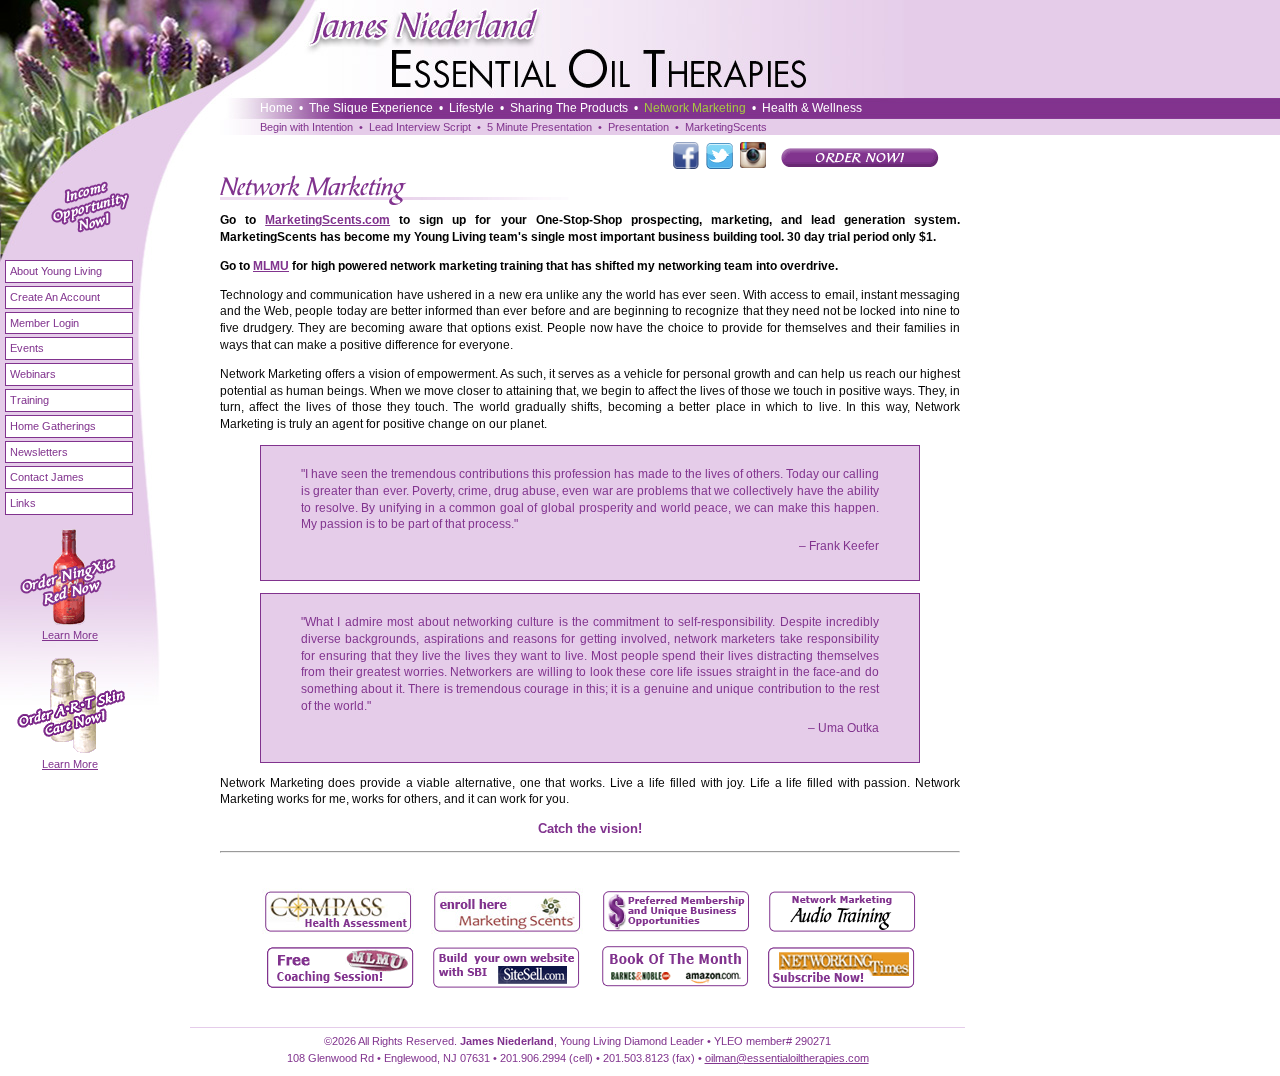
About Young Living (56, 271)
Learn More (70, 635)
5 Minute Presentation (539, 127)
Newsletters (39, 452)
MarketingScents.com (327, 220)
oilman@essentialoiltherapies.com (787, 1058)
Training (29, 400)
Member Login (44, 323)
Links (23, 503)
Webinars (33, 374)
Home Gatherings (53, 426)
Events (27, 348)
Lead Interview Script (420, 127)
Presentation (638, 127)
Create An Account (55, 297)
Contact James (47, 477)
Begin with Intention (306, 127)
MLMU (271, 266)
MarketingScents (726, 127)
